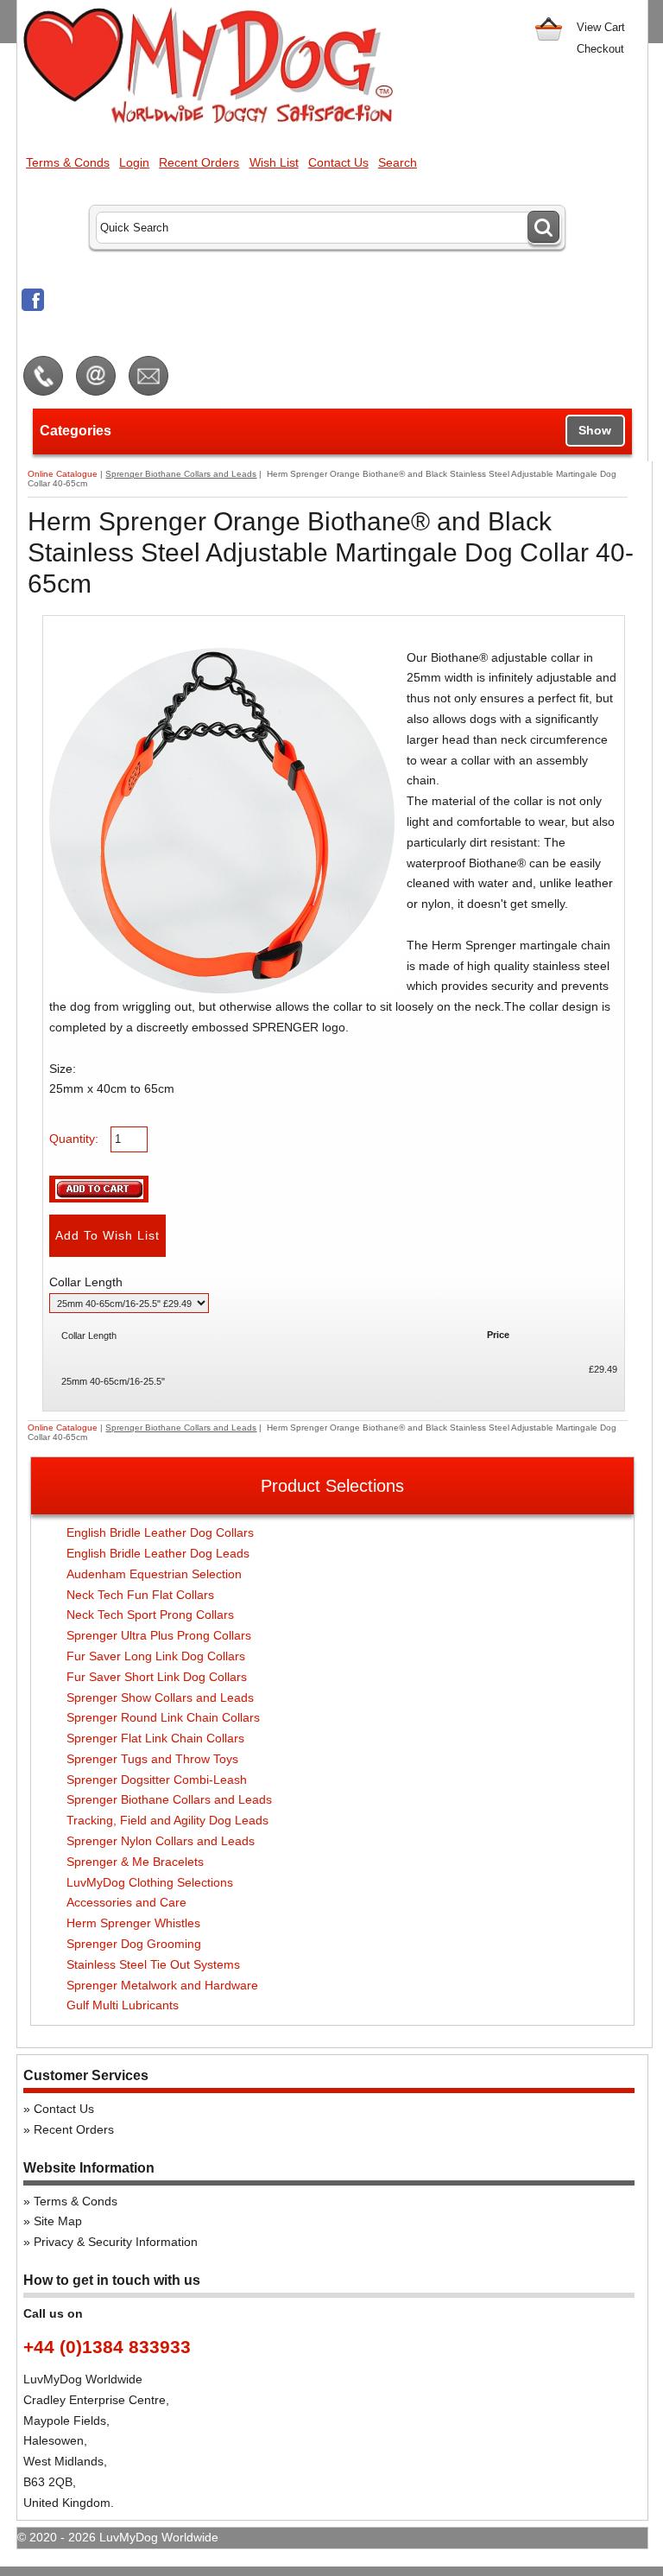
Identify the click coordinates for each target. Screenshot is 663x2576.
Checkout (600, 49)
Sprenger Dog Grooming (134, 1944)
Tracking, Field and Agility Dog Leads (167, 1820)
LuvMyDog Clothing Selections (150, 1882)
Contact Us (338, 162)
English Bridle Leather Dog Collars (160, 1532)
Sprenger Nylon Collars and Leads (161, 1841)
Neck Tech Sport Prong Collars (150, 1615)
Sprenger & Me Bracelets (135, 1862)
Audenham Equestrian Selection (154, 1574)
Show (595, 430)
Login (134, 162)
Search (398, 162)
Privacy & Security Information (116, 2242)
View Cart (601, 27)
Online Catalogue (63, 474)
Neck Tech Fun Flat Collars (140, 1595)
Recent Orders (199, 162)
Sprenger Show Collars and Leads (160, 1697)
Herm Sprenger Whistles (133, 1923)
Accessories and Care (126, 1902)
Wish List (274, 162)
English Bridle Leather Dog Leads (158, 1553)
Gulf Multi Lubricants (123, 2005)
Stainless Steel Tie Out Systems (153, 1964)
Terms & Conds (68, 162)
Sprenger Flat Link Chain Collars (155, 1738)
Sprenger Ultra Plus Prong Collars (159, 1635)
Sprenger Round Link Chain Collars (163, 1717)
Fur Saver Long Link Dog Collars (156, 1656)
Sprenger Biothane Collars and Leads (181, 474)
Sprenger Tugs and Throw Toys (152, 1759)
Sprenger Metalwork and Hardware (162, 1985)
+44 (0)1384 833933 (107, 2347)
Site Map (58, 2221)
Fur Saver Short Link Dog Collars (157, 1677)
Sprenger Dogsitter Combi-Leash (157, 1780)
